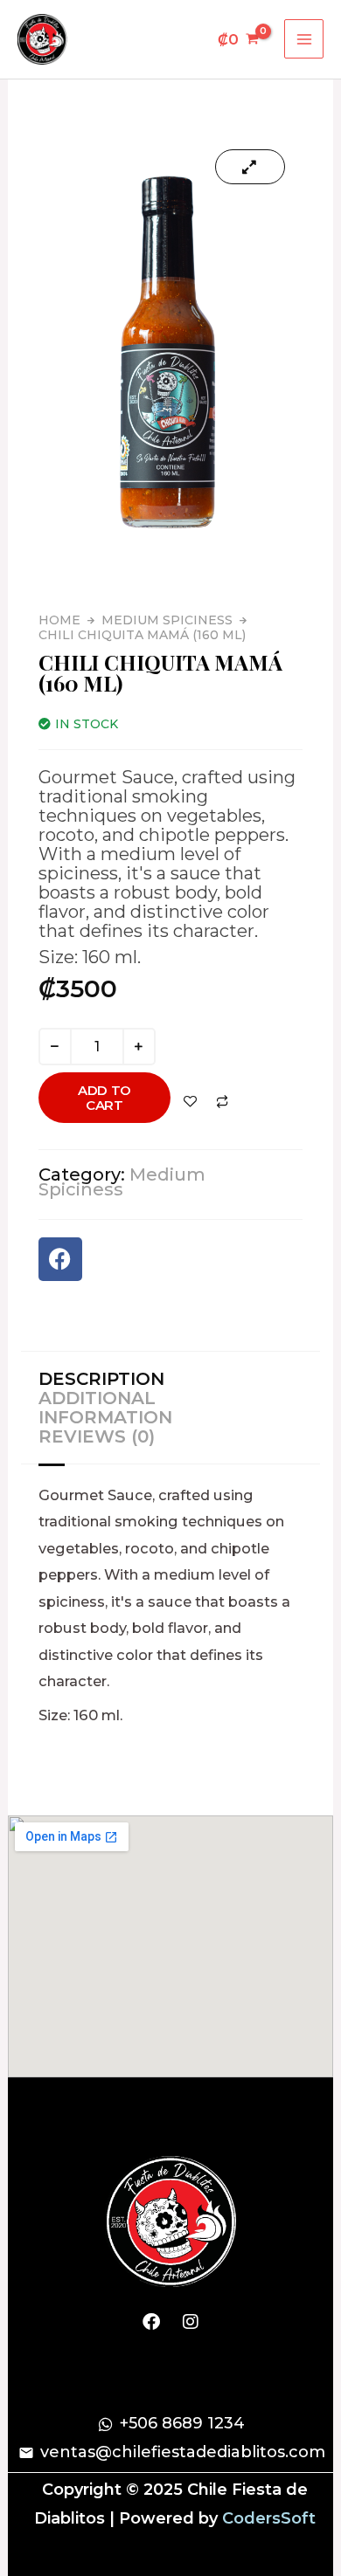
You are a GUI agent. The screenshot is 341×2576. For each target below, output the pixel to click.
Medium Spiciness (167, 620)
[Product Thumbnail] (250, 167)
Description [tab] (101, 1379)
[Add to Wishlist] (191, 1102)
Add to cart (104, 1098)
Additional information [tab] (105, 1408)
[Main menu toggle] (304, 39)
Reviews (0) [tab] (97, 1436)
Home (59, 620)
